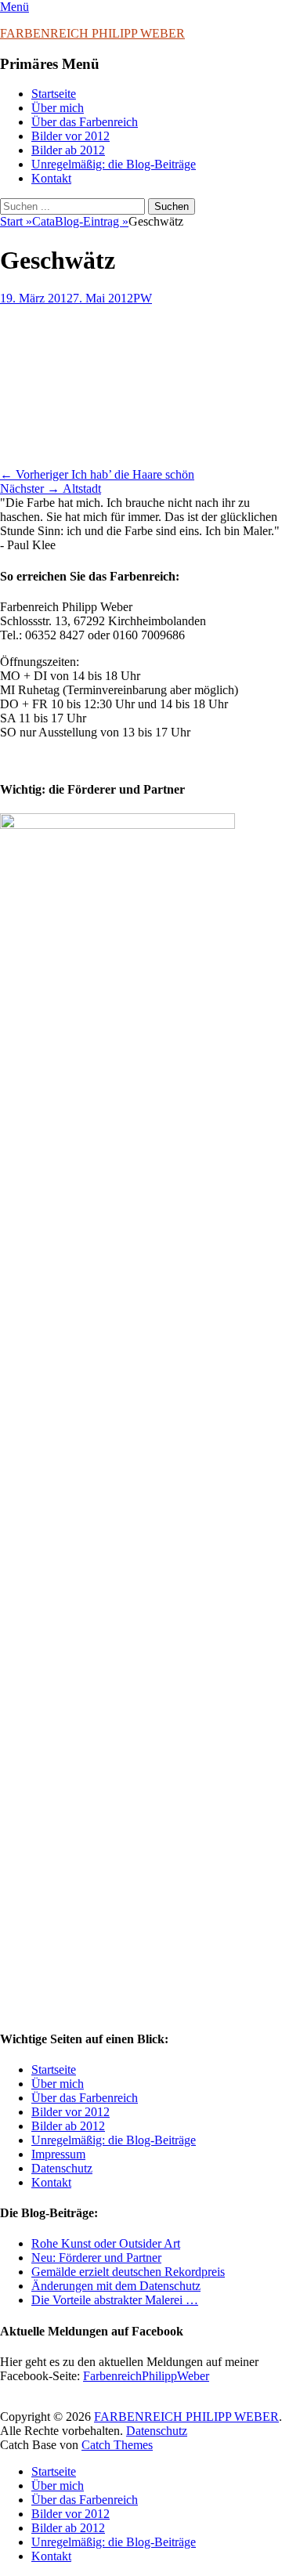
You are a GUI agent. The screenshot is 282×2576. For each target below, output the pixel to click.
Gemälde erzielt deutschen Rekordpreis (128, 2272)
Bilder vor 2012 (70, 136)
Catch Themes (117, 2445)
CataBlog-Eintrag (80, 221)
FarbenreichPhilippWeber (146, 2376)
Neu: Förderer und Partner (96, 2258)
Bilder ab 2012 (68, 150)
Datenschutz (62, 2168)
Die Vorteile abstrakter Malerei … (115, 2300)
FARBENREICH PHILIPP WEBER (92, 33)
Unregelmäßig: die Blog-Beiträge (114, 164)
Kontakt (51, 178)
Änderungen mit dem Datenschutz (116, 2286)
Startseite (54, 94)
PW (143, 298)
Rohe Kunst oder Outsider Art (106, 2243)
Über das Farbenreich (85, 122)
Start (16, 221)
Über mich (58, 108)
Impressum (58, 2154)
